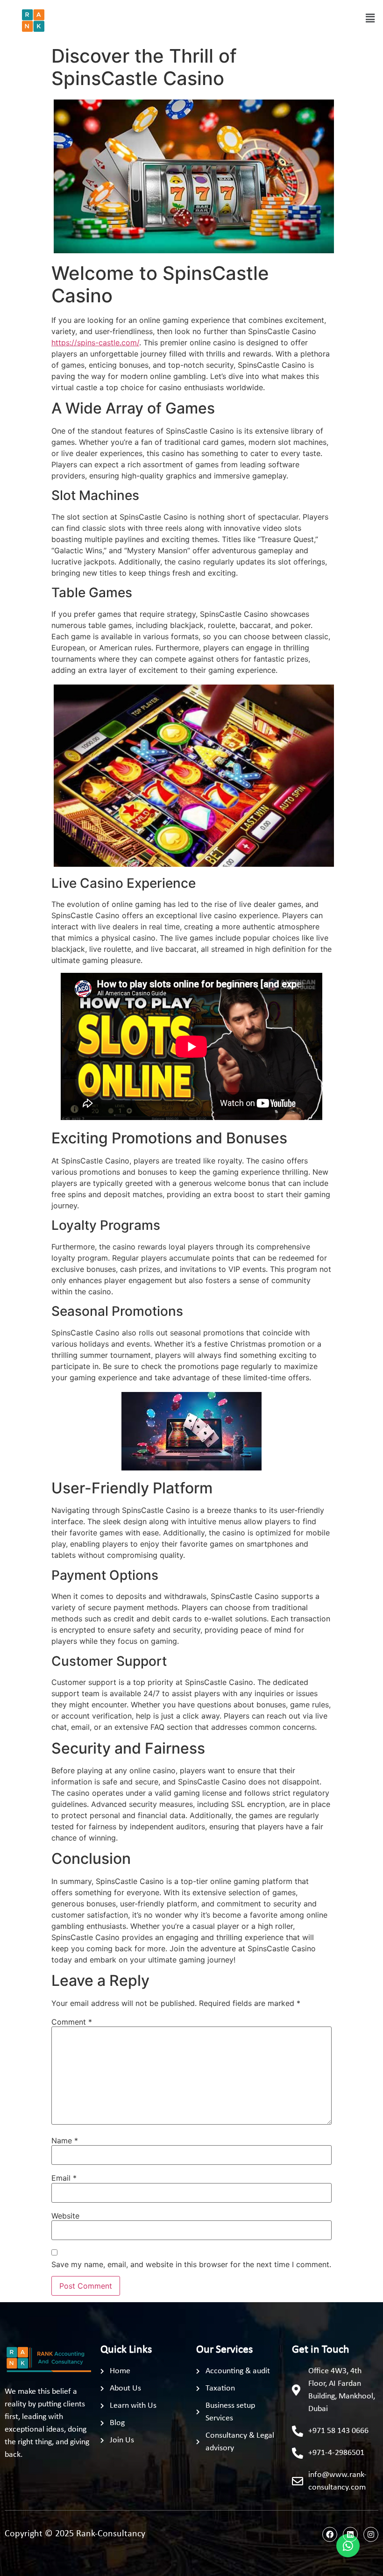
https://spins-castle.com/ (95, 343)
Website (65, 2216)
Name (65, 2141)
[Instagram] (371, 2534)
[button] (370, 18)
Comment (72, 2022)
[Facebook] (330, 2534)
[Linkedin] (350, 2534)
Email (64, 2178)
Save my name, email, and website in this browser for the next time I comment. (191, 2264)
